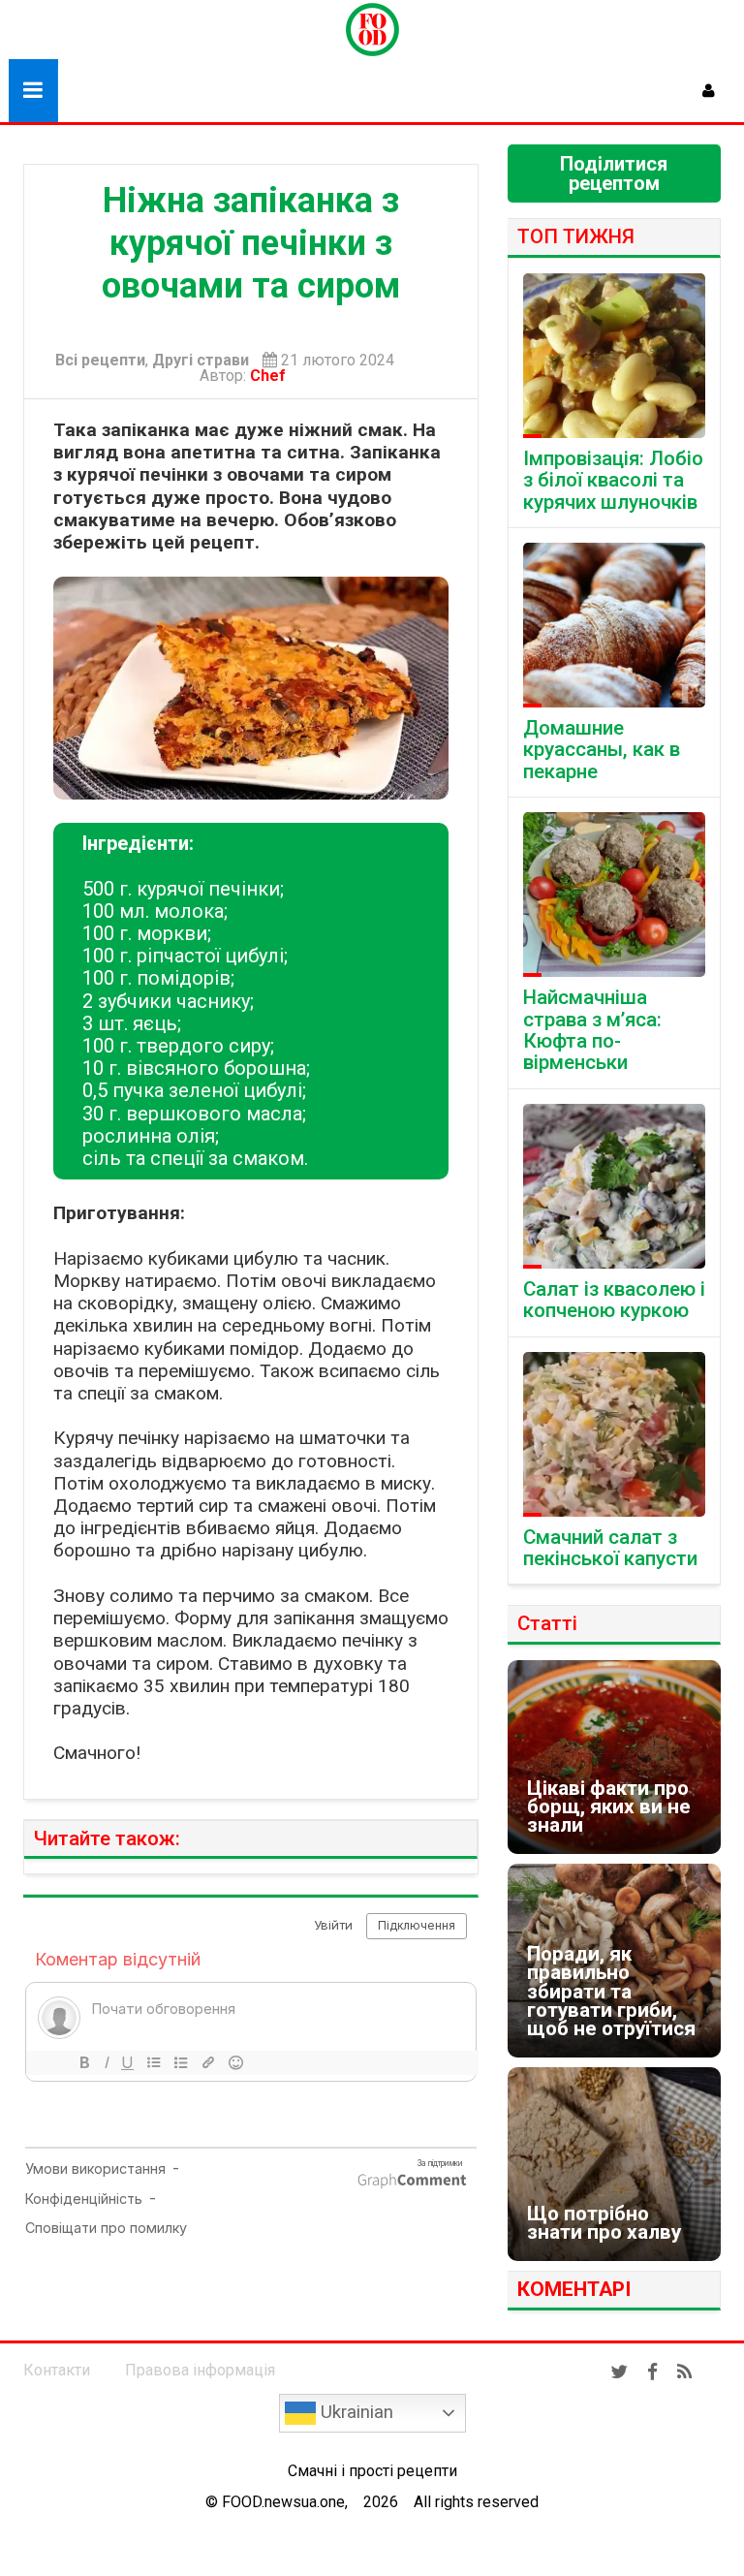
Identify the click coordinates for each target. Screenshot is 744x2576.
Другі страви (201, 361)
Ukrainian (355, 2412)
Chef (272, 376)
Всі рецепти (100, 361)
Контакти (57, 2370)
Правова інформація (200, 2370)
